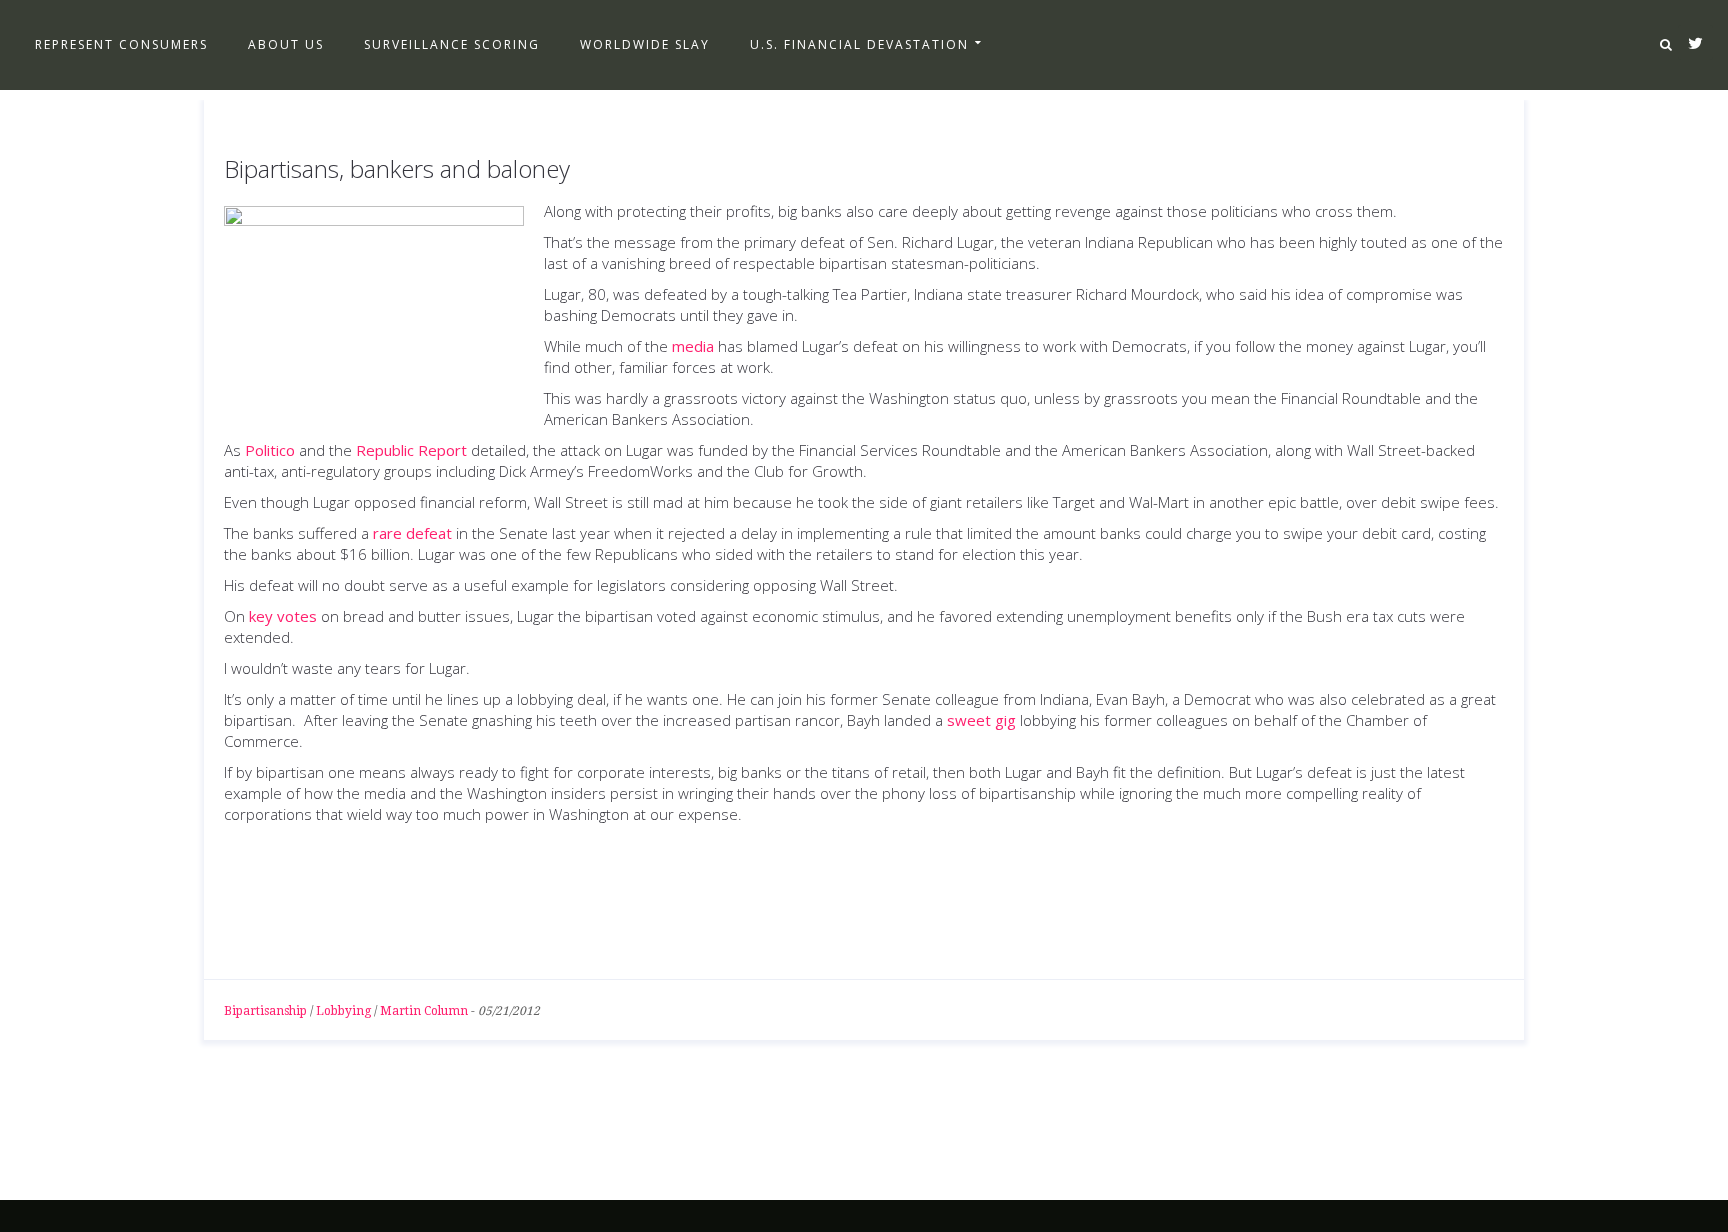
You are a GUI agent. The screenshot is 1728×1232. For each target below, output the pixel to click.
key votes (283, 616)
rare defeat (412, 533)
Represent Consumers (121, 44)
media (693, 346)
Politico (270, 450)
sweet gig (981, 720)
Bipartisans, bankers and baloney (397, 168)
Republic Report (411, 450)
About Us (286, 44)
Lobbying (343, 1011)
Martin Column (424, 1011)
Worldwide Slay (645, 44)
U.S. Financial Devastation (859, 44)
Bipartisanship (265, 1011)
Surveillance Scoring (452, 44)
